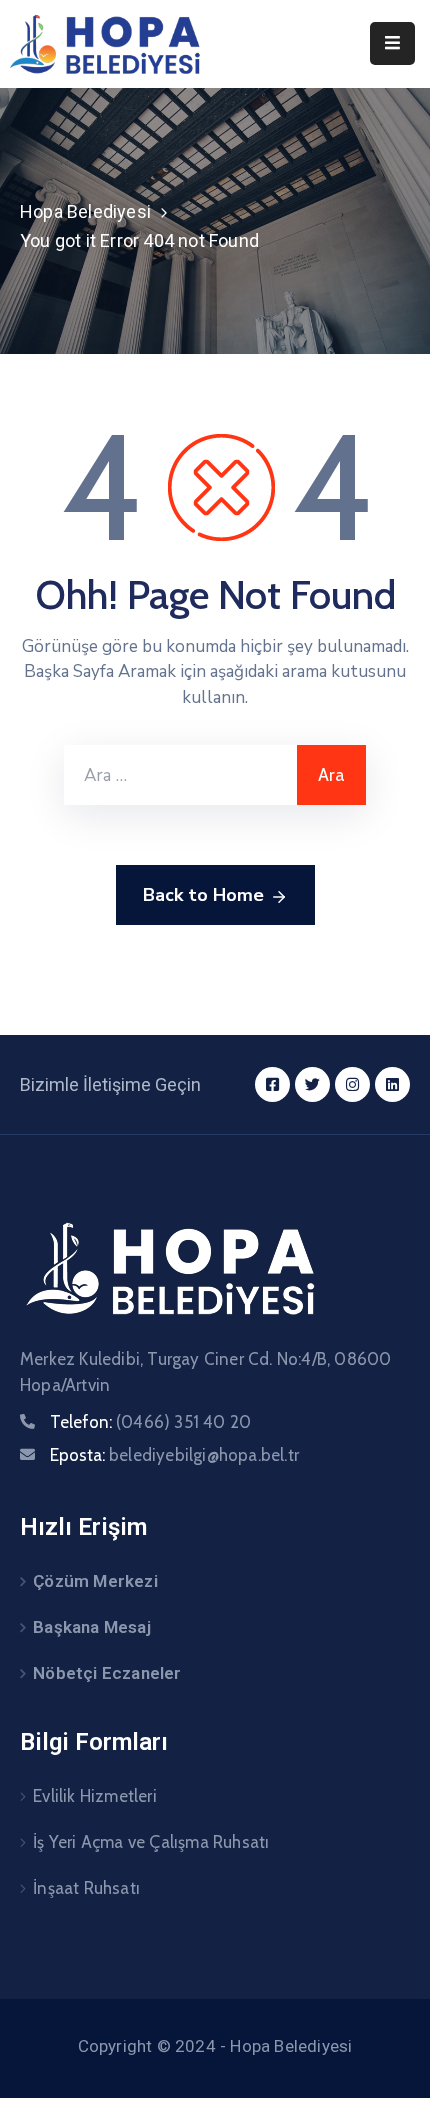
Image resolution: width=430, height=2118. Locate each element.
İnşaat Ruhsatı (86, 1888)
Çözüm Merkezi (95, 1581)
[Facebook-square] (272, 1084)
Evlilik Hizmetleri (95, 1796)
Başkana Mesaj (92, 1627)
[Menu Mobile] (392, 43)
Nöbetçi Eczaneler (107, 1673)
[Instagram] (352, 1084)
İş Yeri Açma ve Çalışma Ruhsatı (151, 1842)
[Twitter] (312, 1084)
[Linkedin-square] (392, 1084)
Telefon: (150, 1422)
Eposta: (174, 1455)
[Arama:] (180, 775)
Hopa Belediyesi (85, 211)
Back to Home (203, 895)
